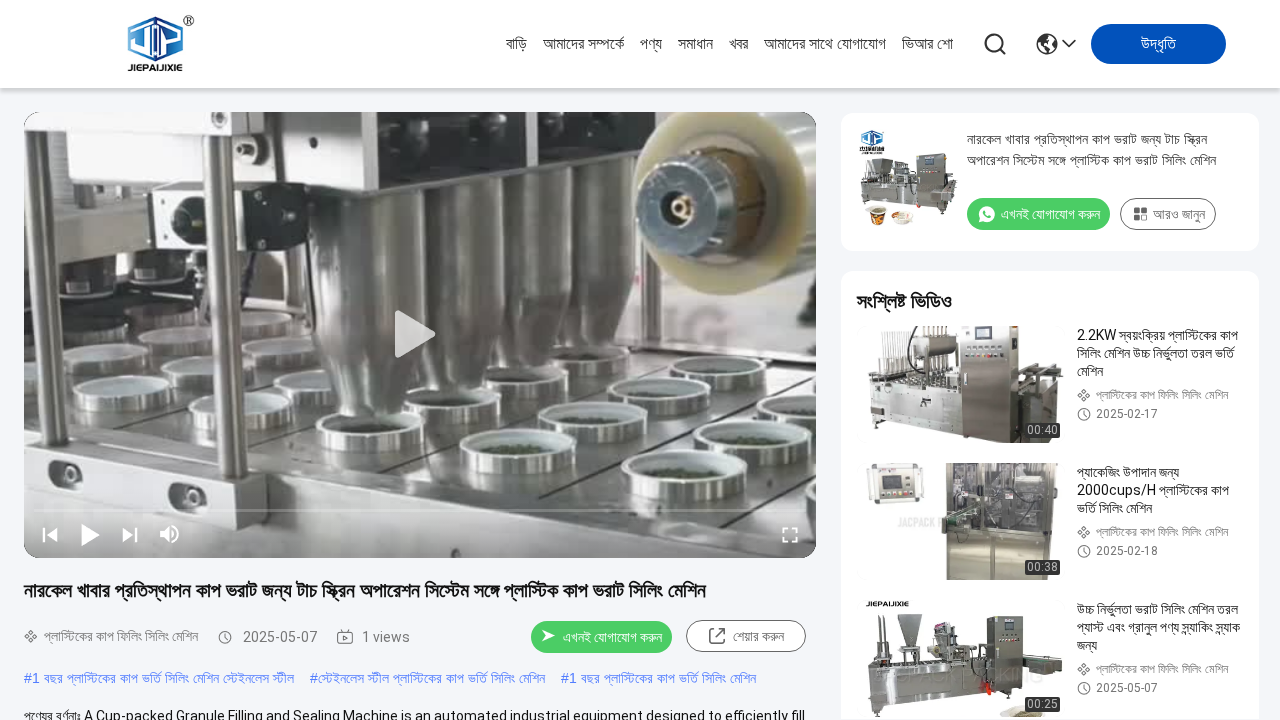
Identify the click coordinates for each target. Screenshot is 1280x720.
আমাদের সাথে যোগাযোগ (825, 43)
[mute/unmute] (170, 534)
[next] (130, 534)
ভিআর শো (927, 43)
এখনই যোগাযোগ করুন (612, 637)
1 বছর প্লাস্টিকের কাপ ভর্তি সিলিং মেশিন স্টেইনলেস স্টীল (163, 678)
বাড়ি (516, 43)
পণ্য (651, 43)
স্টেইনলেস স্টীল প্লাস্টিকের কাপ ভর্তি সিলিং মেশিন (431, 678)
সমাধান (695, 43)
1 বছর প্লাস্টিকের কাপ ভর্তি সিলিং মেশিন (662, 678)
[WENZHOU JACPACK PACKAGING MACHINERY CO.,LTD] (158, 44)
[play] (420, 335)
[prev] (50, 534)
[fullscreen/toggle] (790, 534)
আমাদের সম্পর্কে (583, 43)
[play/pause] (90, 534)
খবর (738, 43)
